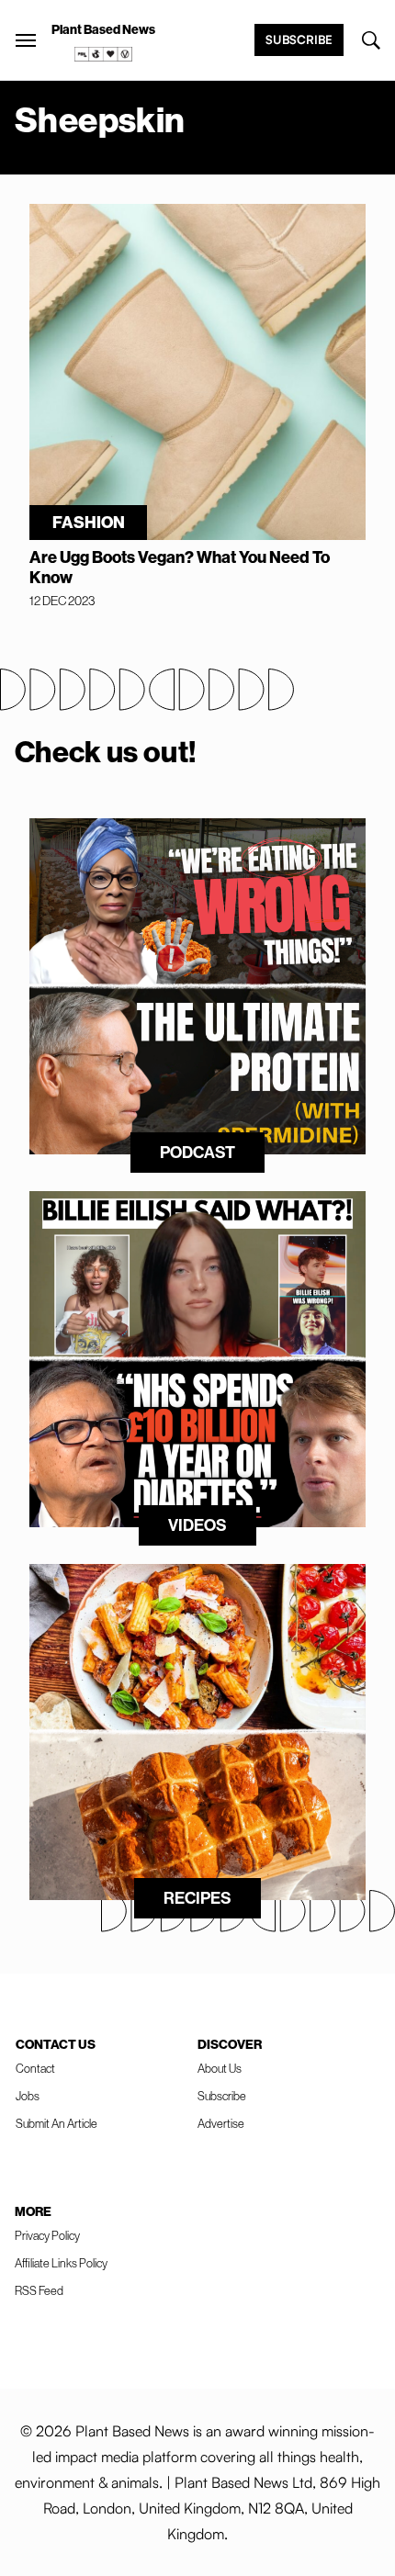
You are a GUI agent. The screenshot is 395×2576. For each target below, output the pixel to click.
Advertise (221, 2124)
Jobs (28, 2096)
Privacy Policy (47, 2236)
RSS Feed (39, 2291)
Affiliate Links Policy (61, 2263)
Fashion (89, 523)
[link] (104, 54)
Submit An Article (56, 2124)
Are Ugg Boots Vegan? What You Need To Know (180, 568)
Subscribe (299, 39)
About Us (220, 2069)
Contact (35, 2069)
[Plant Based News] (26, 40)
